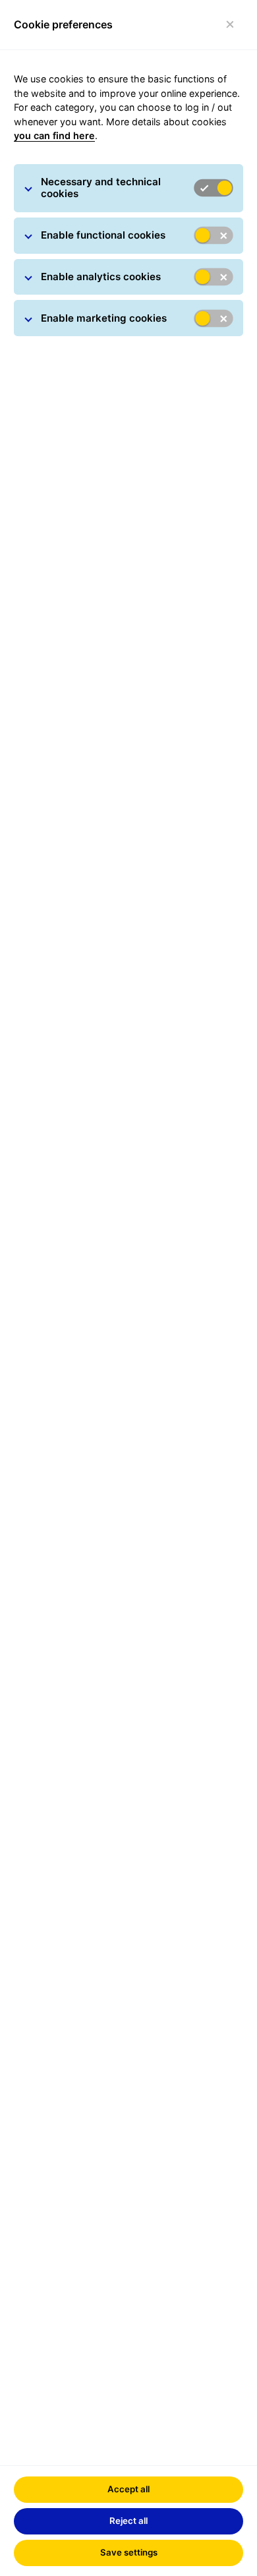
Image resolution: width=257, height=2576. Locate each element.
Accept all (128, 2489)
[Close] (230, 25)
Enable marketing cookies (104, 318)
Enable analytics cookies (101, 277)
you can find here (54, 135)
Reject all (128, 2521)
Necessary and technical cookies (101, 188)
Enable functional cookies (103, 235)
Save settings (129, 2552)
